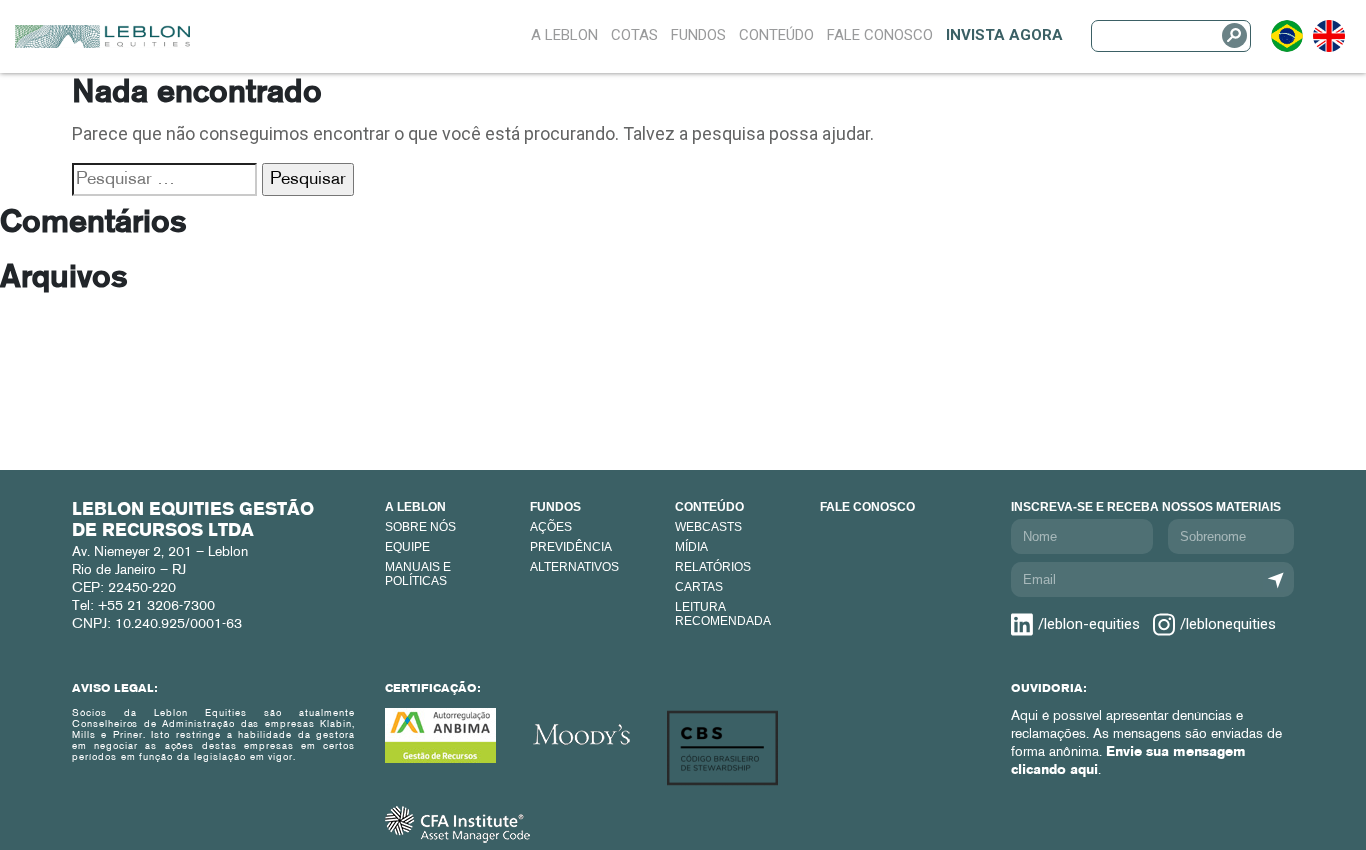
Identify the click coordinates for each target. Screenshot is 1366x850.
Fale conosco (867, 507)
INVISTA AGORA (1004, 35)
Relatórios (713, 567)
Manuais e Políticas (418, 574)
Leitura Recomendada (723, 614)
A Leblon (564, 35)
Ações (551, 527)
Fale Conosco (880, 35)
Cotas (634, 35)
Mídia (691, 547)
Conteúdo (776, 35)
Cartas (699, 587)
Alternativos (574, 567)
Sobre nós (420, 527)
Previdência (571, 547)
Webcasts (708, 527)
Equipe (407, 547)
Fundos (698, 35)
